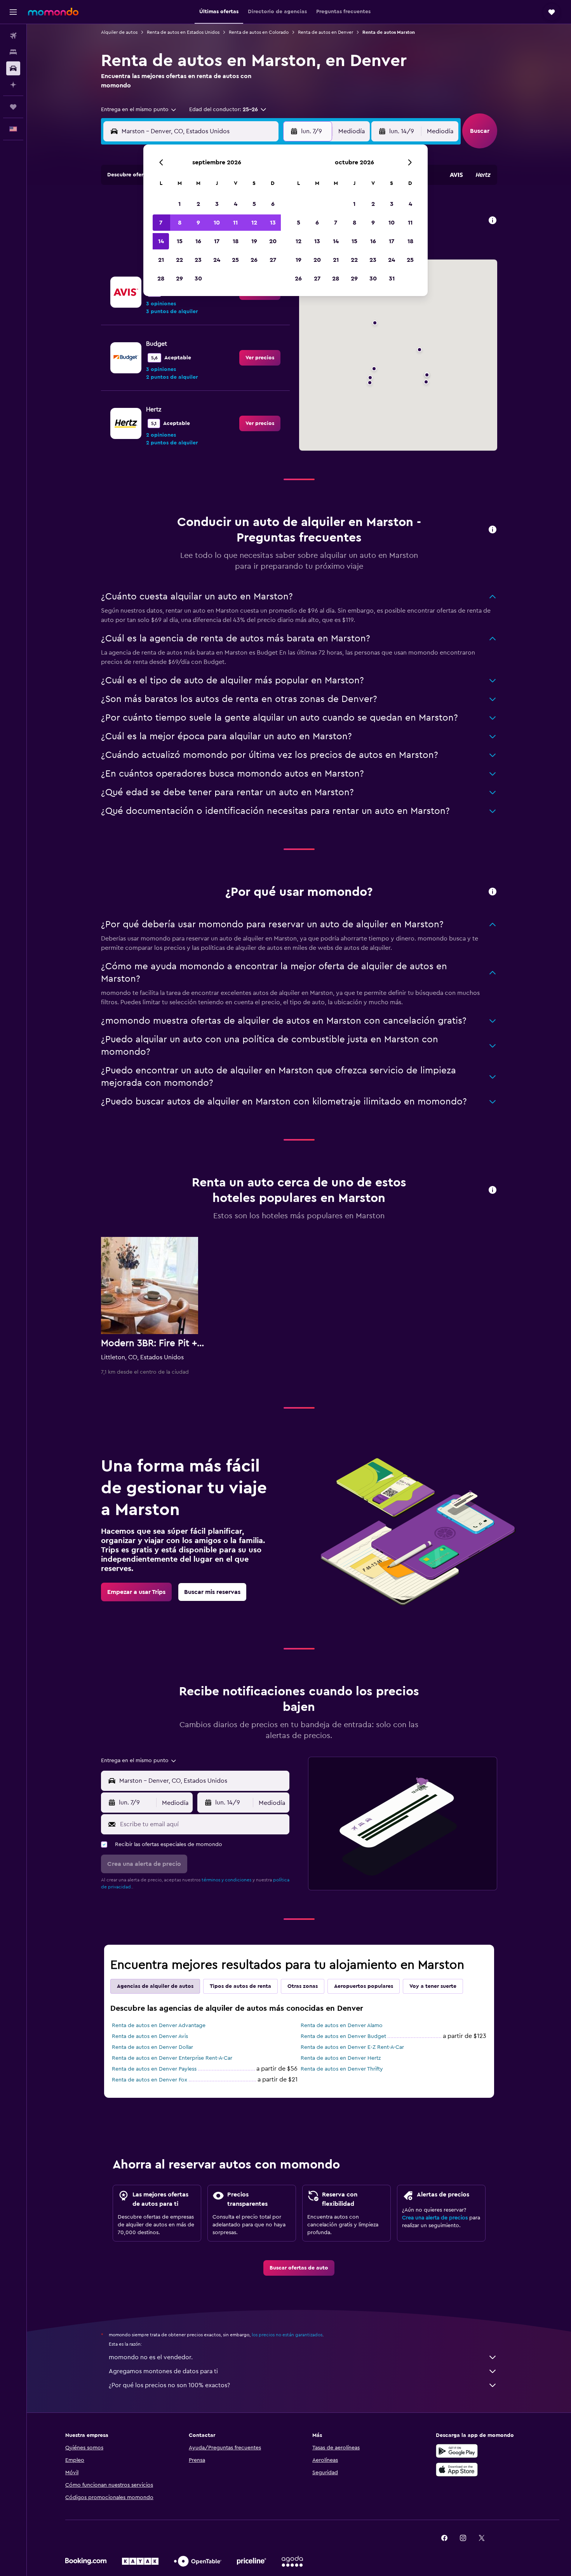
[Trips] (13, 107)
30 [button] (198, 279)
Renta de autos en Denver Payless (154, 2069)
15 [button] (180, 241)
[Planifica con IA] (13, 85)
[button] (13, 12)
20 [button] (273, 241)
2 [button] (198, 204)
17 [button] (217, 241)
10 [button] (217, 223)
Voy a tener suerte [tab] (433, 1986)
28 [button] (161, 279)
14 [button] (161, 241)
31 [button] (392, 279)
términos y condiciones (226, 1880)
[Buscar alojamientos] (13, 52)
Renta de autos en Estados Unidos (183, 32)
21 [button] (161, 260)
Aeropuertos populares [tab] (364, 1986)
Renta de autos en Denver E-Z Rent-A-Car (352, 2047)
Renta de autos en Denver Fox (150, 2080)
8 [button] (180, 223)
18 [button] (236, 241)
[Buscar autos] (13, 68)
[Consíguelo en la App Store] (457, 2470)
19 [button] (254, 241)
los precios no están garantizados (287, 2335)
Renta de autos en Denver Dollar (152, 2047)
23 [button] (198, 260)
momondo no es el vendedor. (151, 2357)
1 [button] (179, 204)
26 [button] (254, 260)
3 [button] (217, 204)
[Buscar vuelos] (13, 36)
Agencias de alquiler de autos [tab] (155, 1986)
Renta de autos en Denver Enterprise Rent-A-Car (172, 2058)
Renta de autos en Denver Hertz (341, 2058)
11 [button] (235, 223)
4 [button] (236, 204)
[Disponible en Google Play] (457, 2451)
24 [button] (217, 260)
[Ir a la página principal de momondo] (53, 12)
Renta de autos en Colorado (259, 32)
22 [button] (179, 260)
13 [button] (273, 223)
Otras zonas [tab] (303, 1986)
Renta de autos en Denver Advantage (159, 2026)
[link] (260, 358)
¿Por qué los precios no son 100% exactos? (169, 2385)
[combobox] (139, 110)
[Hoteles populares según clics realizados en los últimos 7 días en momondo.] (493, 1190)
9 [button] (198, 223)
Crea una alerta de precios (435, 2218)
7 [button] (161, 223)
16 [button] (198, 241)
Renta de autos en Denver (326, 32)
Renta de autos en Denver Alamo (342, 2026)
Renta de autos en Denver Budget (343, 2036)
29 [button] (179, 279)
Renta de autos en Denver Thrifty (342, 2069)
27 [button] (273, 260)
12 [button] (254, 223)
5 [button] (254, 204)
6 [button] (273, 204)
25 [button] (235, 260)
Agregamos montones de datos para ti (163, 2371)
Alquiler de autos (119, 32)
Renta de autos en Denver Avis (150, 2036)
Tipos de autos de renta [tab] (240, 1986)
